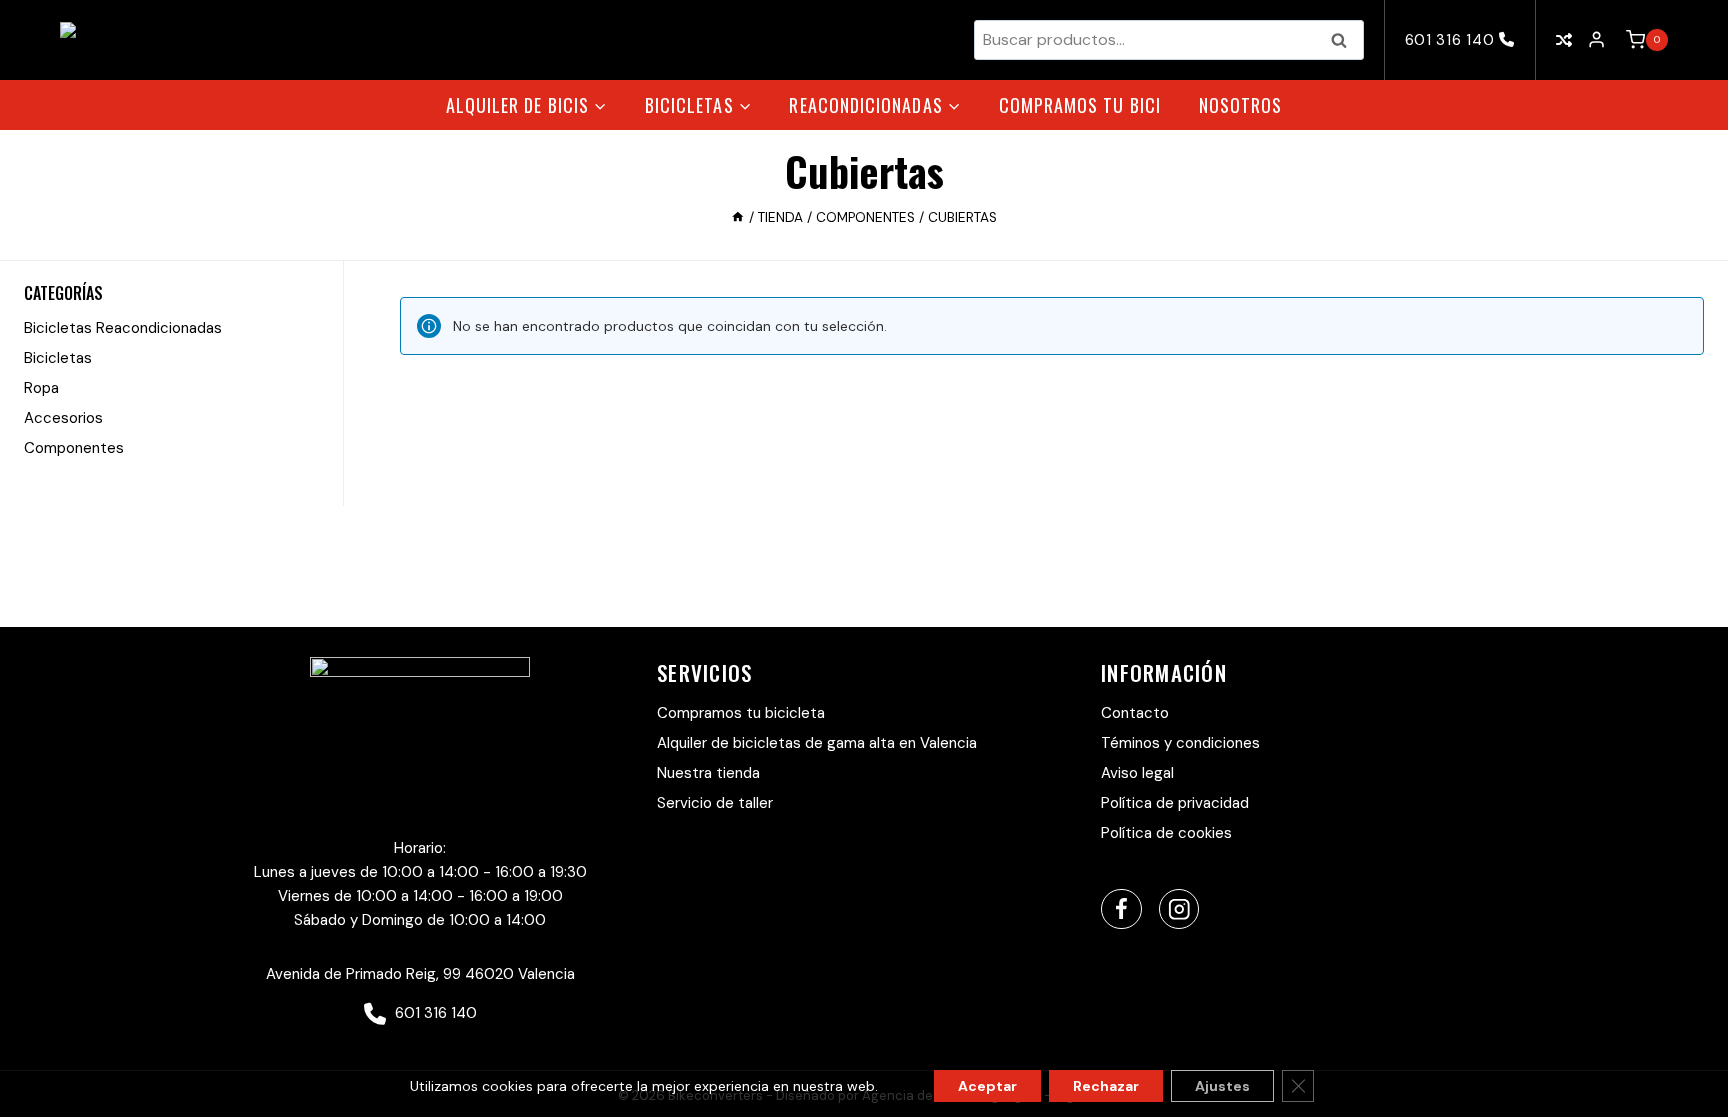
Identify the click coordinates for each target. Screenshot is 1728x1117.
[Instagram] (1179, 909)
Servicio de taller (715, 803)
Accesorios (63, 418)
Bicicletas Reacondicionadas (123, 328)
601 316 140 (1452, 40)
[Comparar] (1564, 40)
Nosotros (1241, 105)
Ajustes (1222, 1086)
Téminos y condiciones (1180, 743)
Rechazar (1106, 1086)
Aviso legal (1137, 773)
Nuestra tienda (708, 773)
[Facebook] (1121, 909)
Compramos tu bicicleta (741, 713)
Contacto (1135, 713)
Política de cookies (1166, 833)
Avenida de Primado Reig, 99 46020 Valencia (420, 974)
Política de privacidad (1175, 803)
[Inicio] (738, 217)
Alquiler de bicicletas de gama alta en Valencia (817, 743)
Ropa (41, 388)
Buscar (1345, 40)
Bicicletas (58, 358)
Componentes (74, 448)
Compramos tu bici (1080, 105)
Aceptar (987, 1086)
